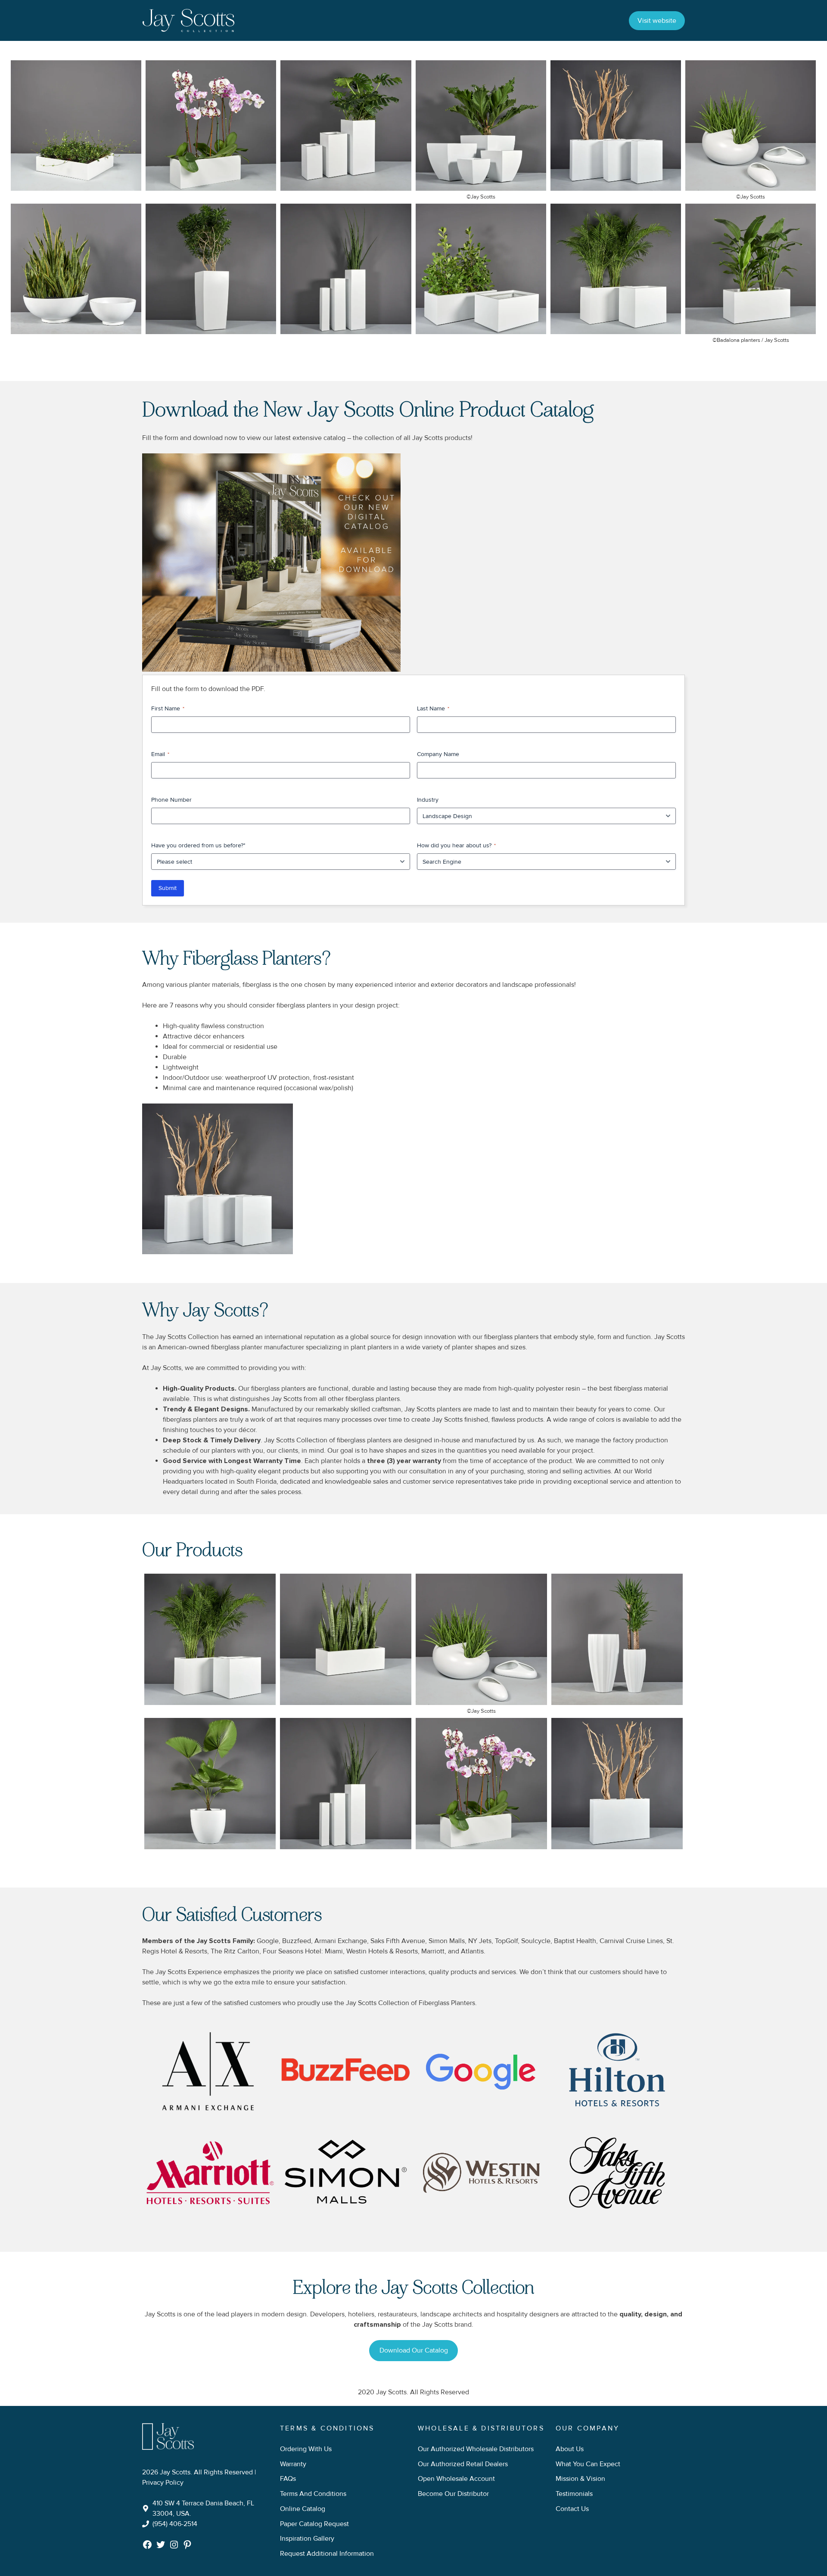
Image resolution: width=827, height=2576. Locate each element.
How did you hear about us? (456, 845)
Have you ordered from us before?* (198, 845)
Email (160, 754)
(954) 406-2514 (175, 2524)
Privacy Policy (163, 2483)
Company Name (438, 754)
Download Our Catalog (414, 2350)
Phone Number (171, 800)
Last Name (433, 708)
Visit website (657, 21)
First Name (168, 708)
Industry (428, 800)
